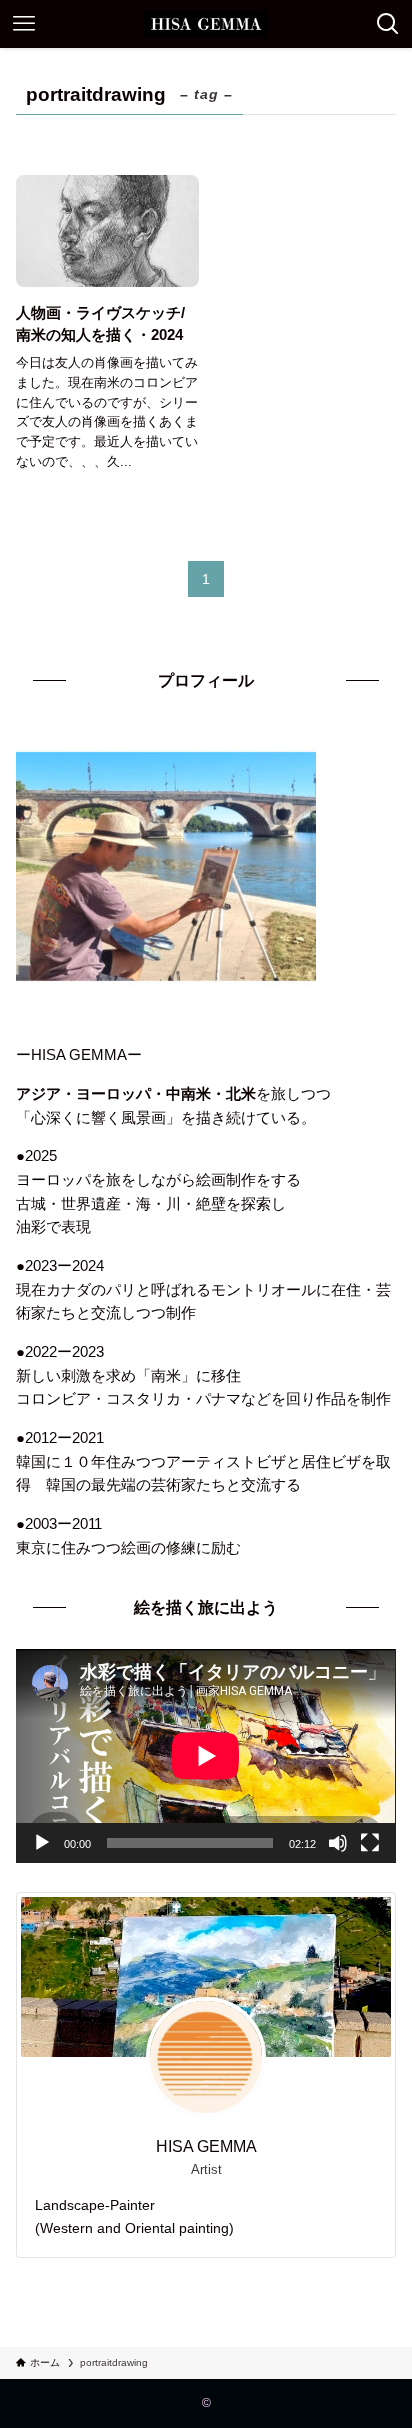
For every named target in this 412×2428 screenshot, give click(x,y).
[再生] (42, 1843)
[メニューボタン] (24, 24)
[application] (205, 1755)
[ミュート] (338, 1843)
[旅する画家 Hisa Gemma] (206, 24)
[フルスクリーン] (370, 1843)
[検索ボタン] (388, 24)
